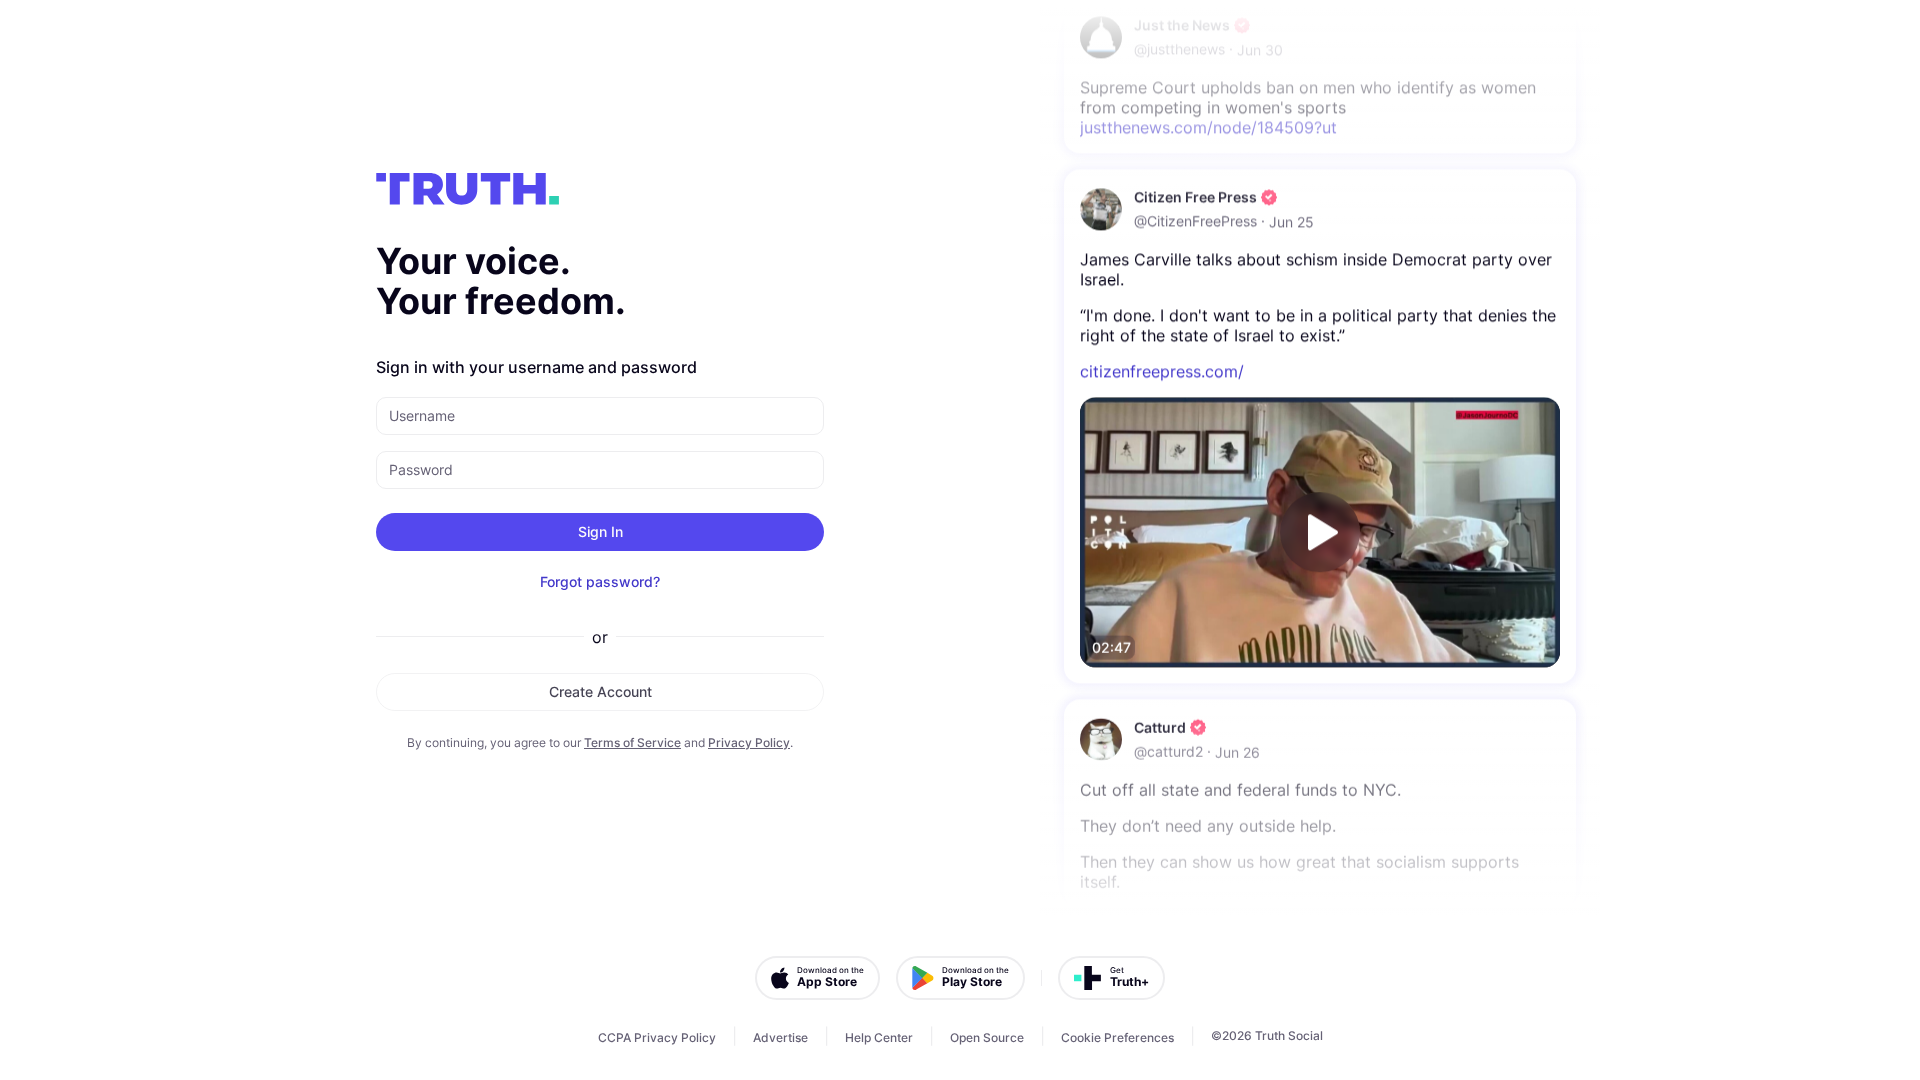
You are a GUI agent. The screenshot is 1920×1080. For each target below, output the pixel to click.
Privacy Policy (749, 742)
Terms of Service (632, 742)
